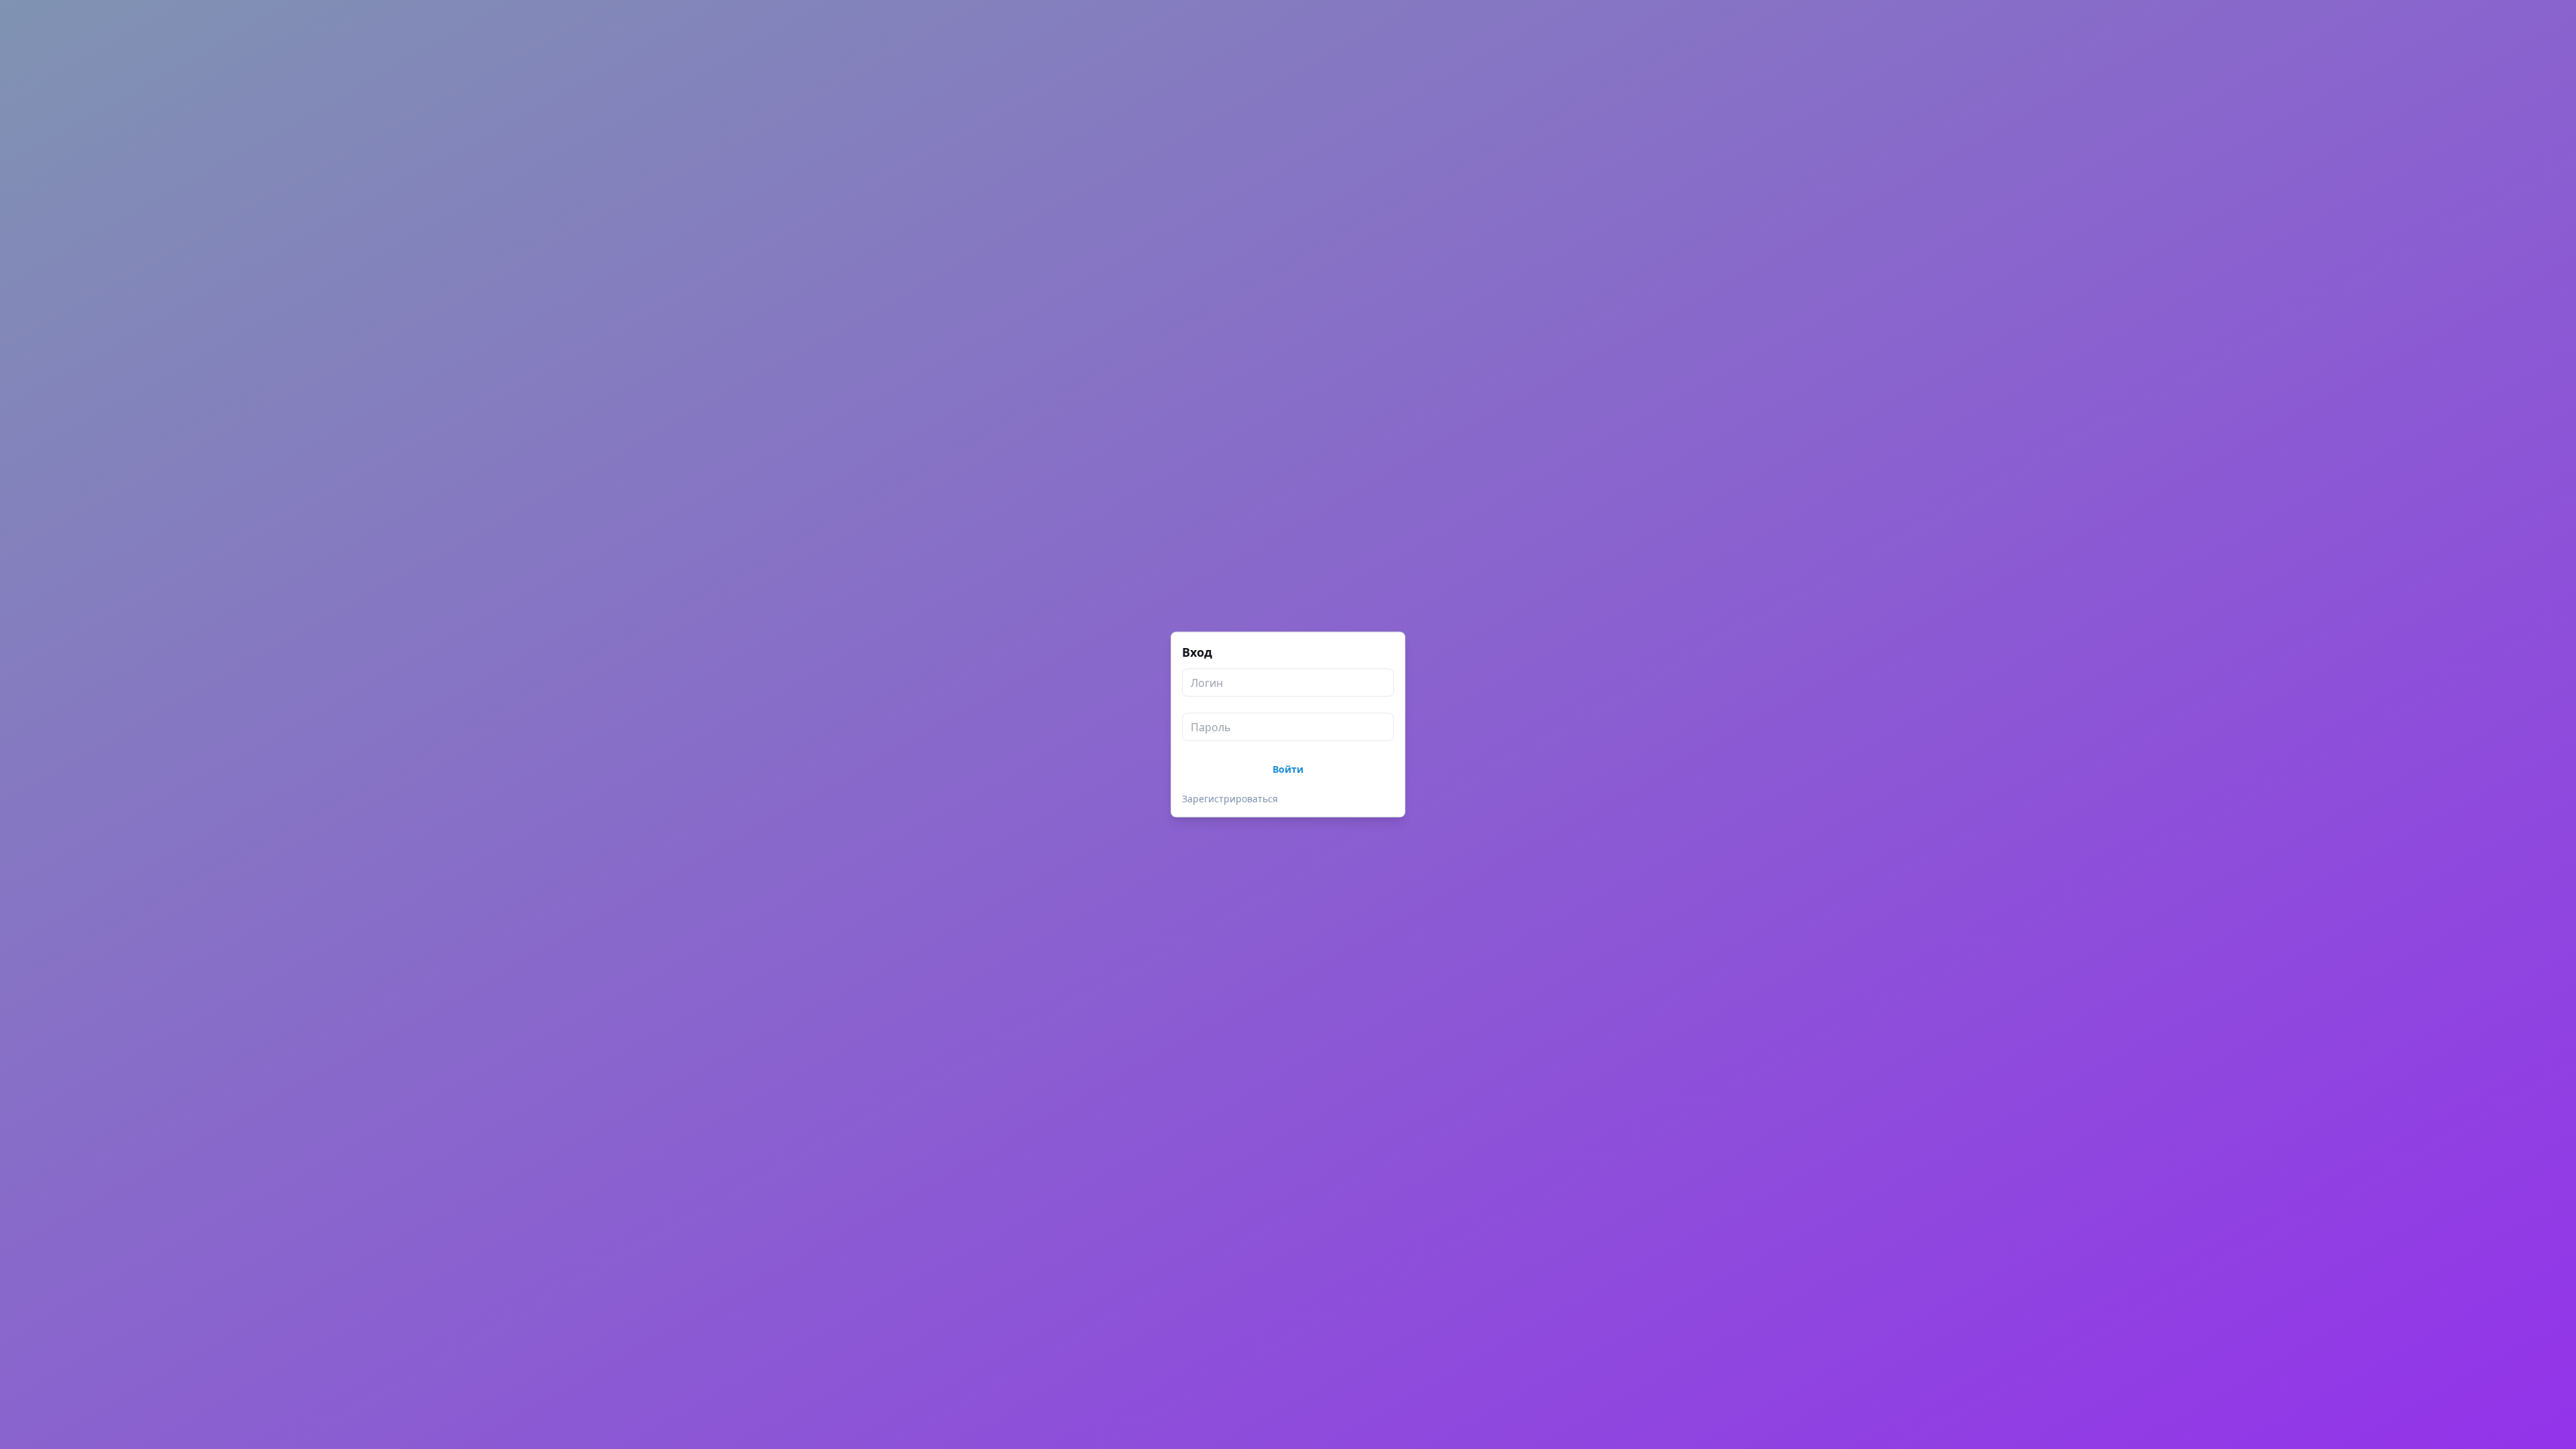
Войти (1288, 769)
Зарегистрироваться (1230, 799)
